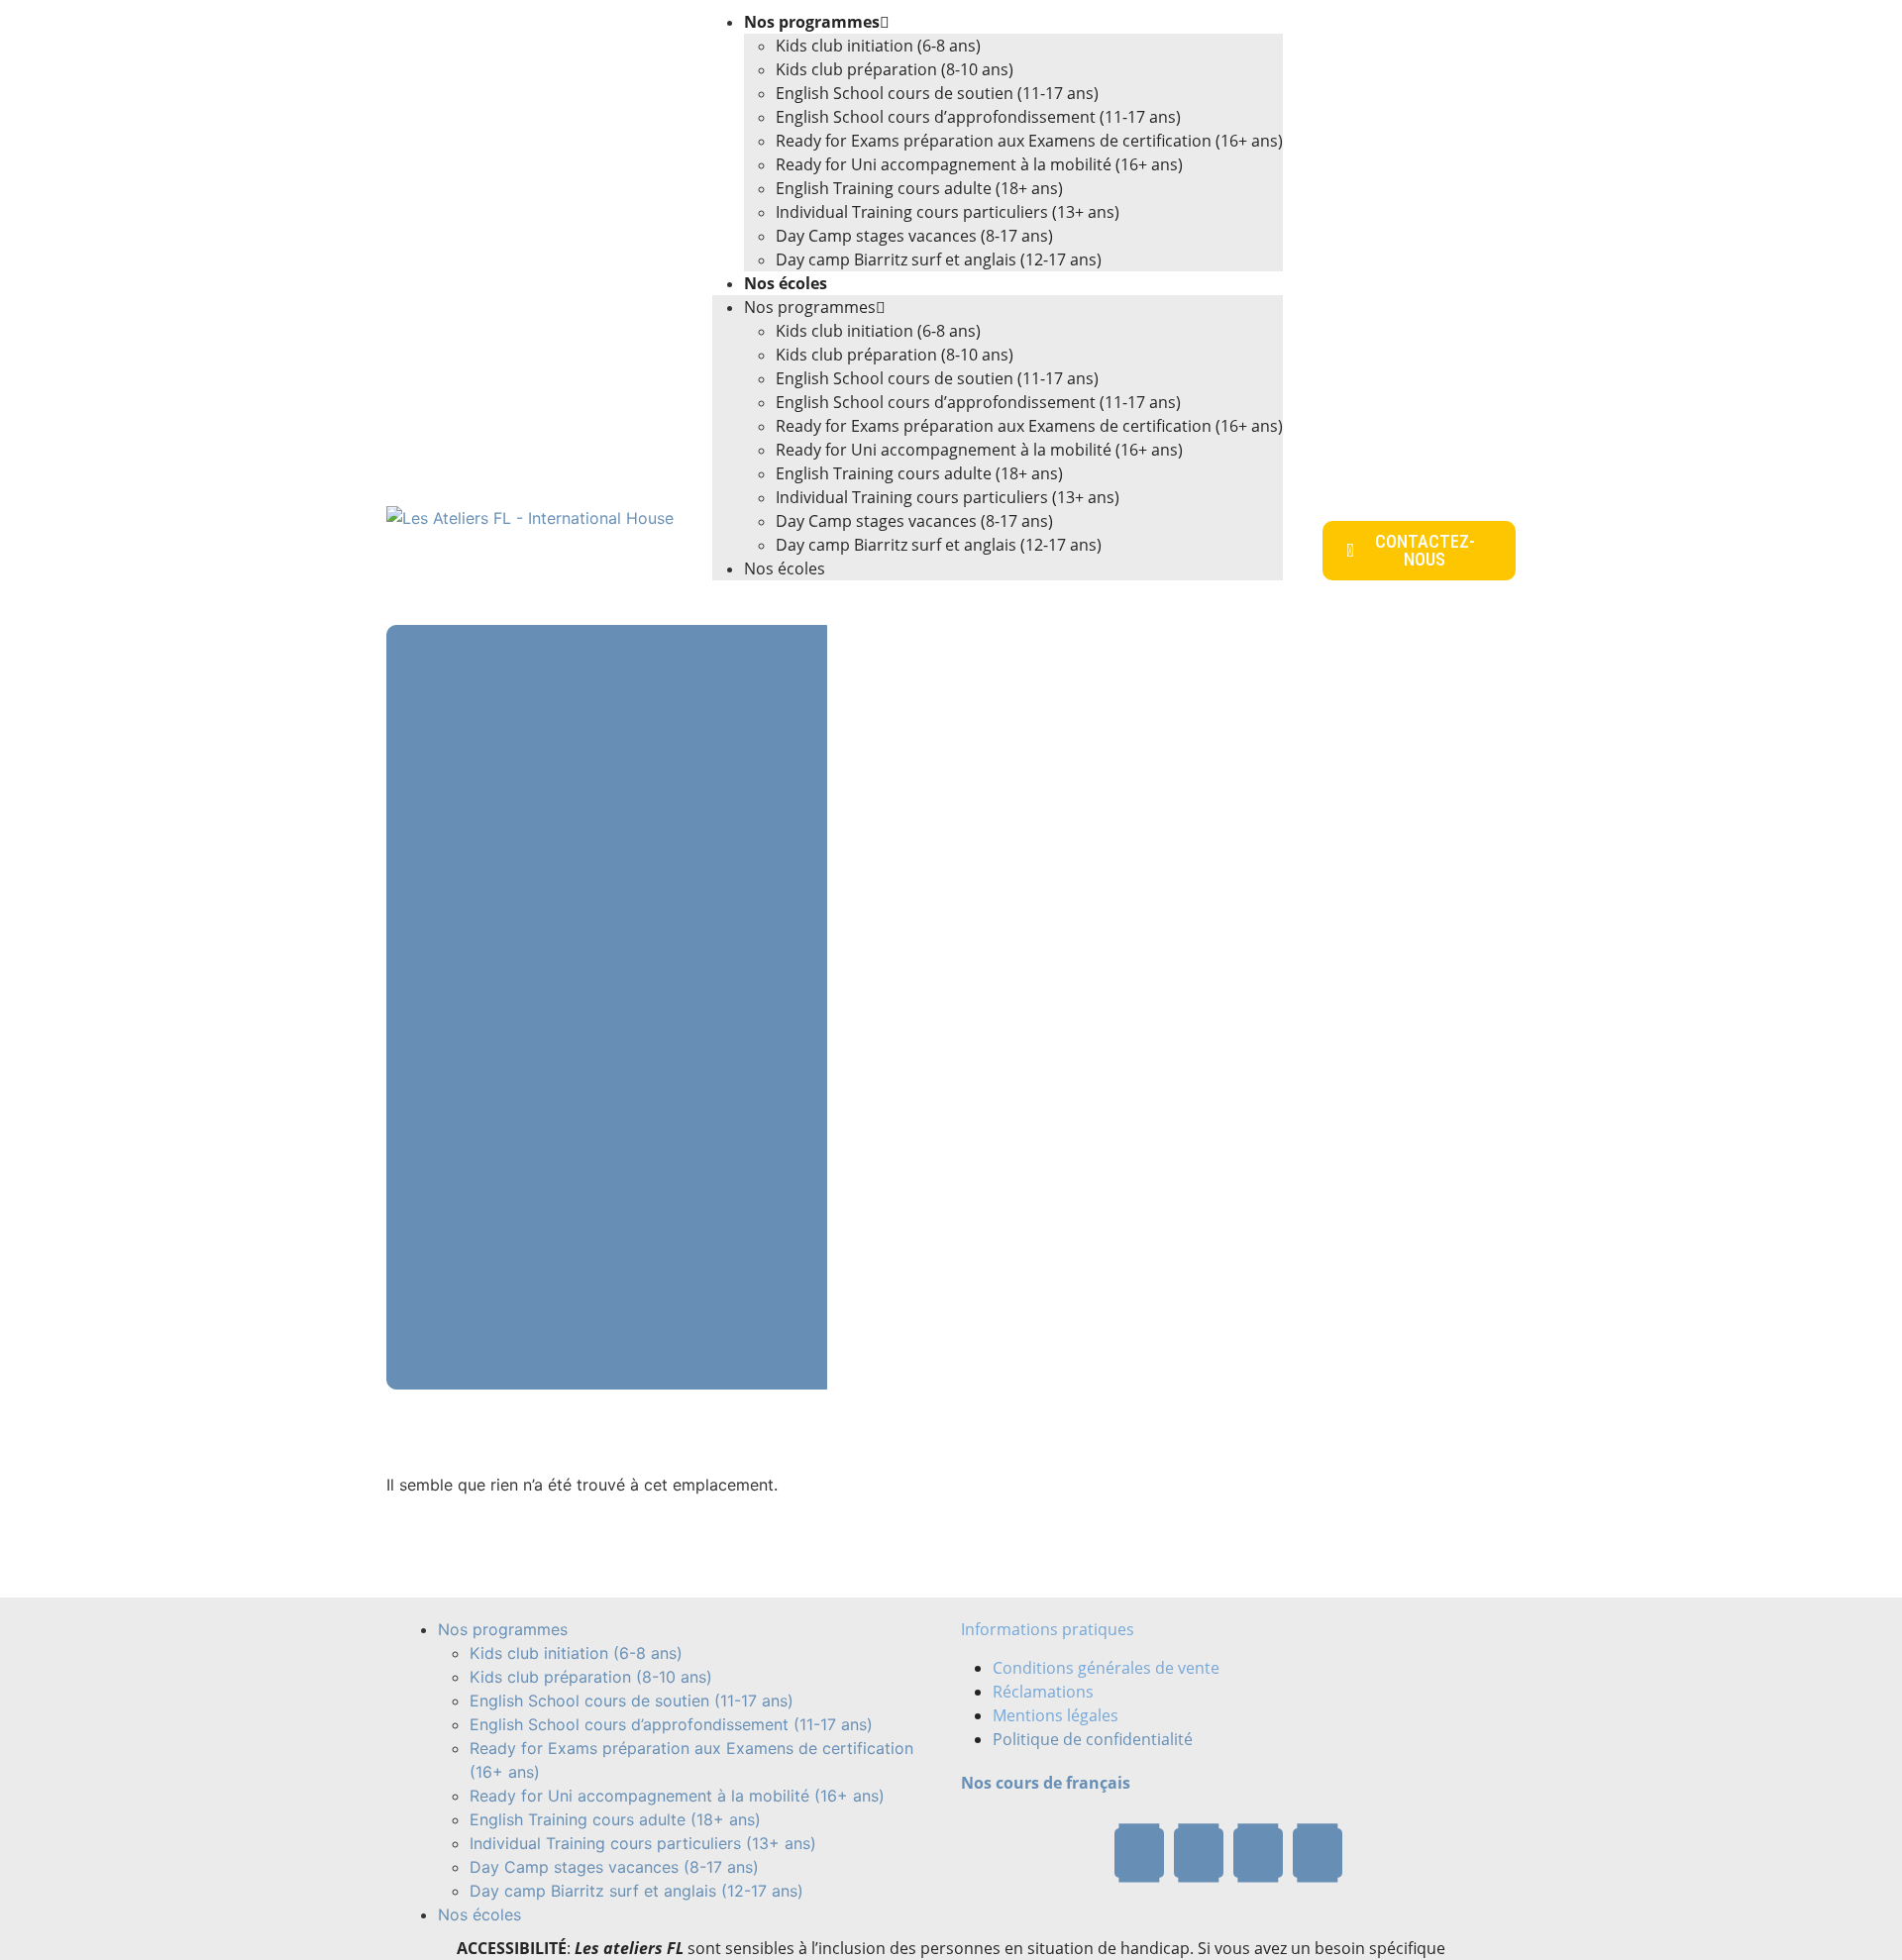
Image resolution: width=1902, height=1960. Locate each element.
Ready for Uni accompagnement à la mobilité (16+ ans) (979, 164)
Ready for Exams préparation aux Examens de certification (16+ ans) (1029, 141)
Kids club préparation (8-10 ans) (895, 69)
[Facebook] (1139, 1853)
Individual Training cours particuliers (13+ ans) (948, 212)
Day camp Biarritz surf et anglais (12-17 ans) (939, 259)
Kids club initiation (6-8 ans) (878, 46)
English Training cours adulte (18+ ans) (919, 188)
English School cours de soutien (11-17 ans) (937, 93)
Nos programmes (812, 22)
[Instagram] (1258, 1853)
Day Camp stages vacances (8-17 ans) (914, 236)
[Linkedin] (1318, 1853)
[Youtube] (1199, 1853)
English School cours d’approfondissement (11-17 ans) (978, 117)
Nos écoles (786, 283)
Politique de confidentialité (1093, 1739)
